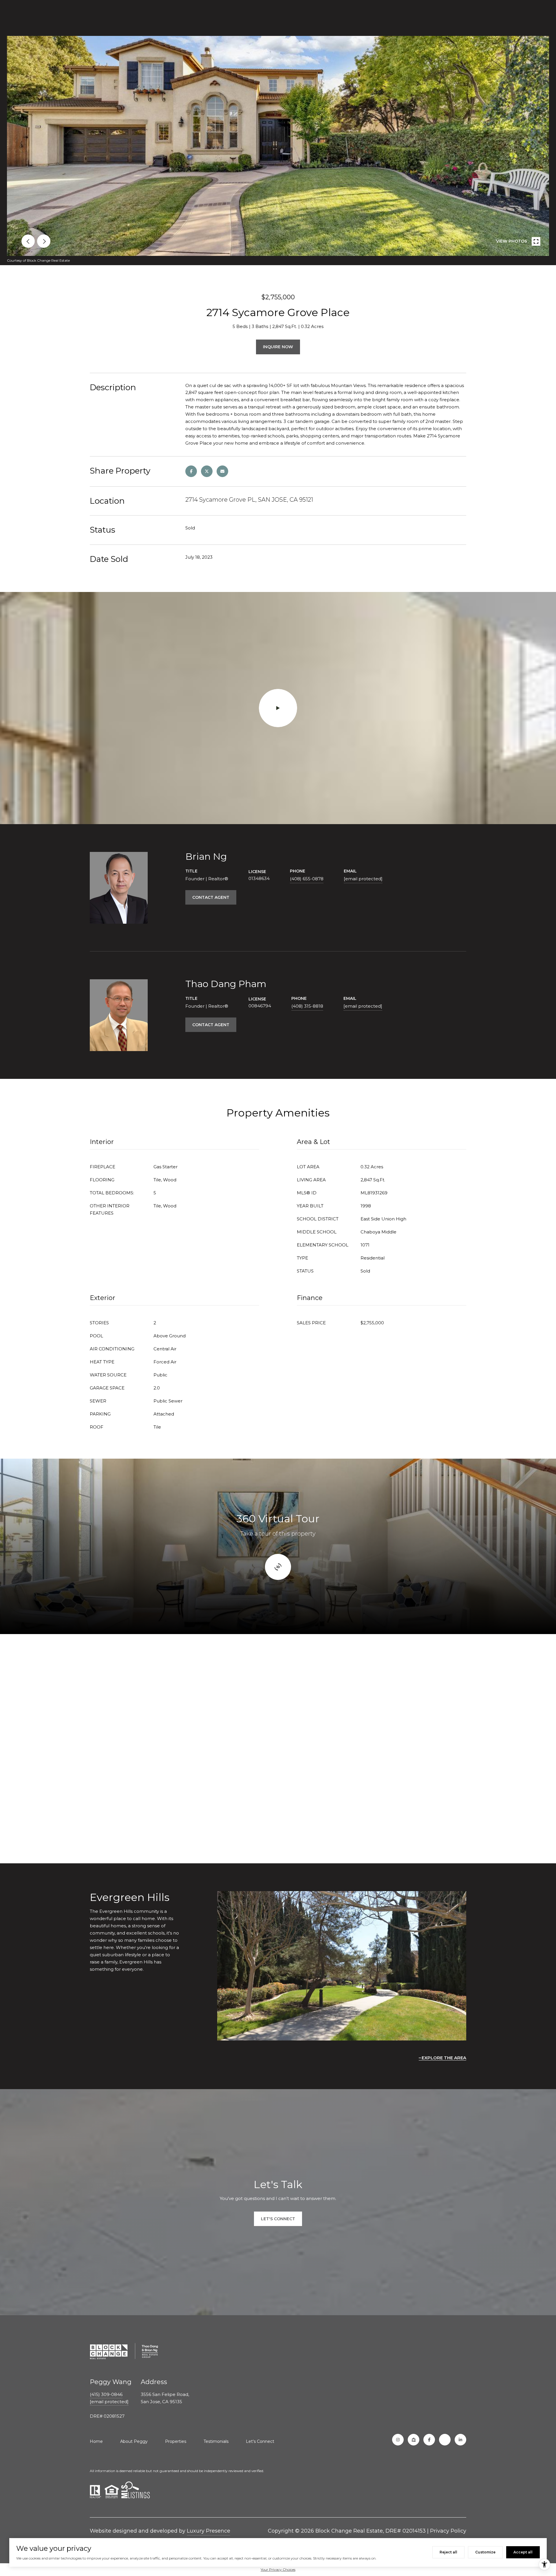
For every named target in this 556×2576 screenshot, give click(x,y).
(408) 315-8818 (307, 1006)
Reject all (448, 2552)
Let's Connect (260, 2441)
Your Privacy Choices (278, 2569)
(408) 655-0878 (307, 879)
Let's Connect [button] (278, 2219)
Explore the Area (444, 2058)
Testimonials (216, 2441)
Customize (485, 2552)
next (44, 241)
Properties (176, 2441)
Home (96, 2441)
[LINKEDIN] (460, 2440)
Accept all (523, 2552)
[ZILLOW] (414, 2440)
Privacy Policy (448, 2531)
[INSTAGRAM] (398, 2440)
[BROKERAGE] (445, 2440)
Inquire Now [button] (278, 347)
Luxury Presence (209, 2531)
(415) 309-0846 (106, 2394)
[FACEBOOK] (429, 2440)
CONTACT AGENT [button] (211, 897)
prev (28, 241)
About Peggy (134, 2441)
